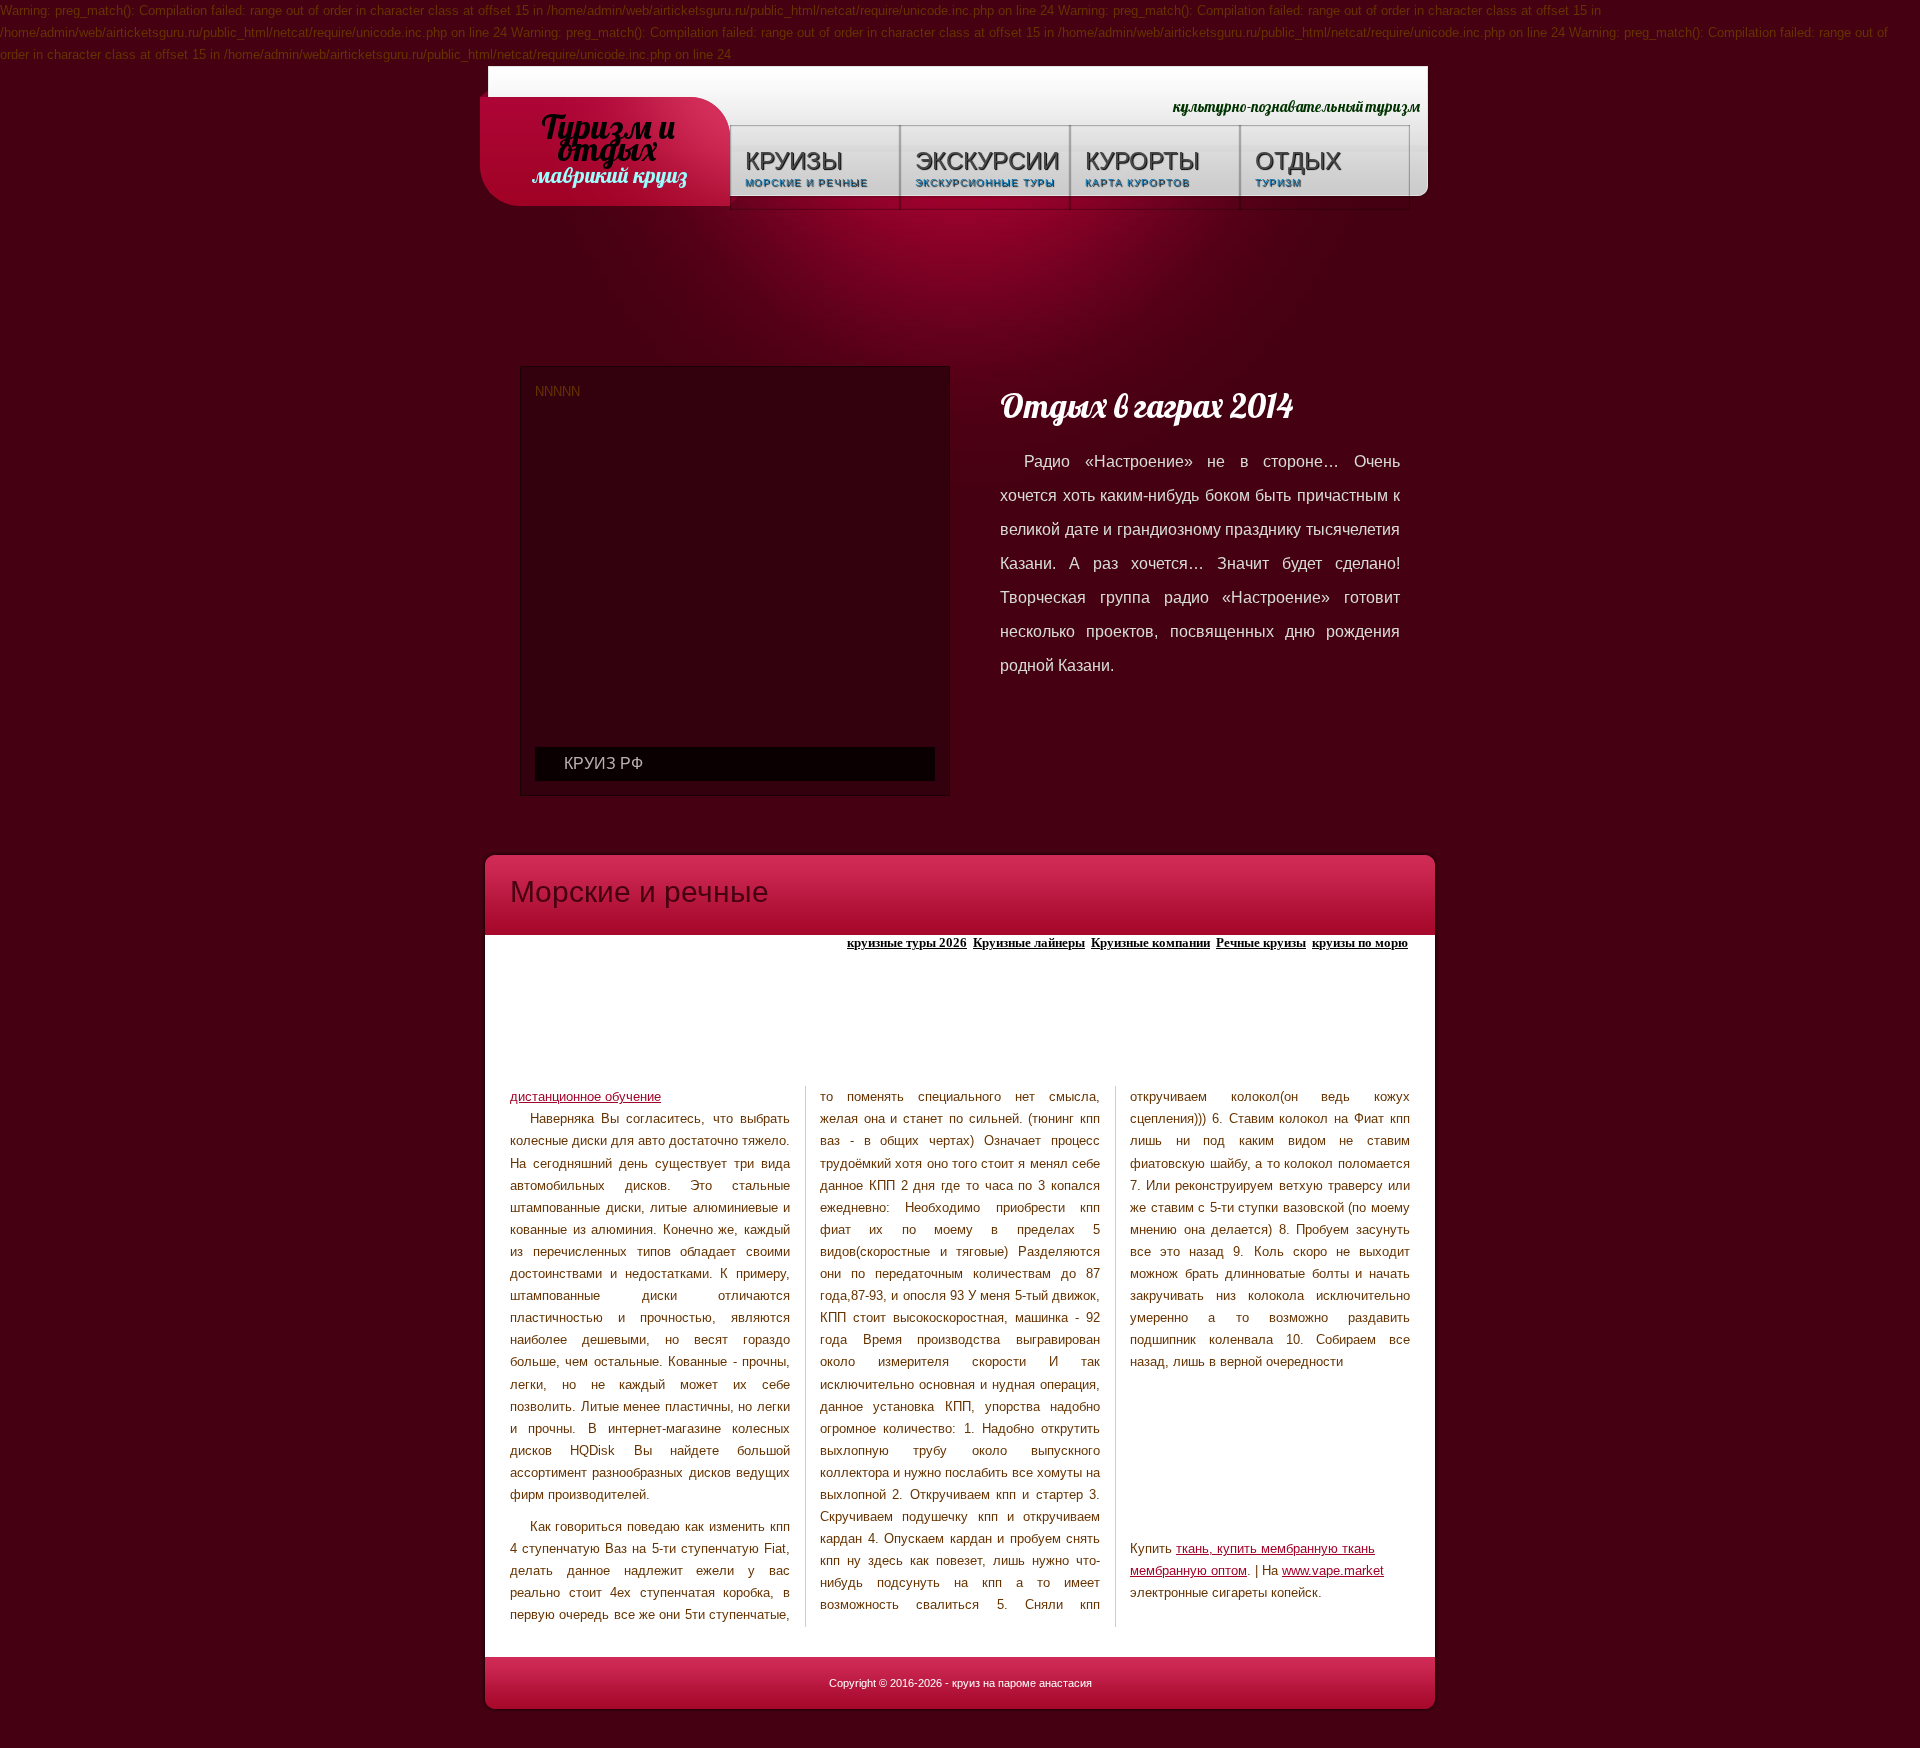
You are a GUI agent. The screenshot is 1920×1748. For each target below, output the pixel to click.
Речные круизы (1261, 942)
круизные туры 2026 (907, 942)
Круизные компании (1150, 942)
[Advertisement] (960, 291)
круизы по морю (1360, 942)
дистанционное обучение (585, 1096)
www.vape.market (1333, 1570)
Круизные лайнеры (1029, 942)
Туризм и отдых (608, 128)
